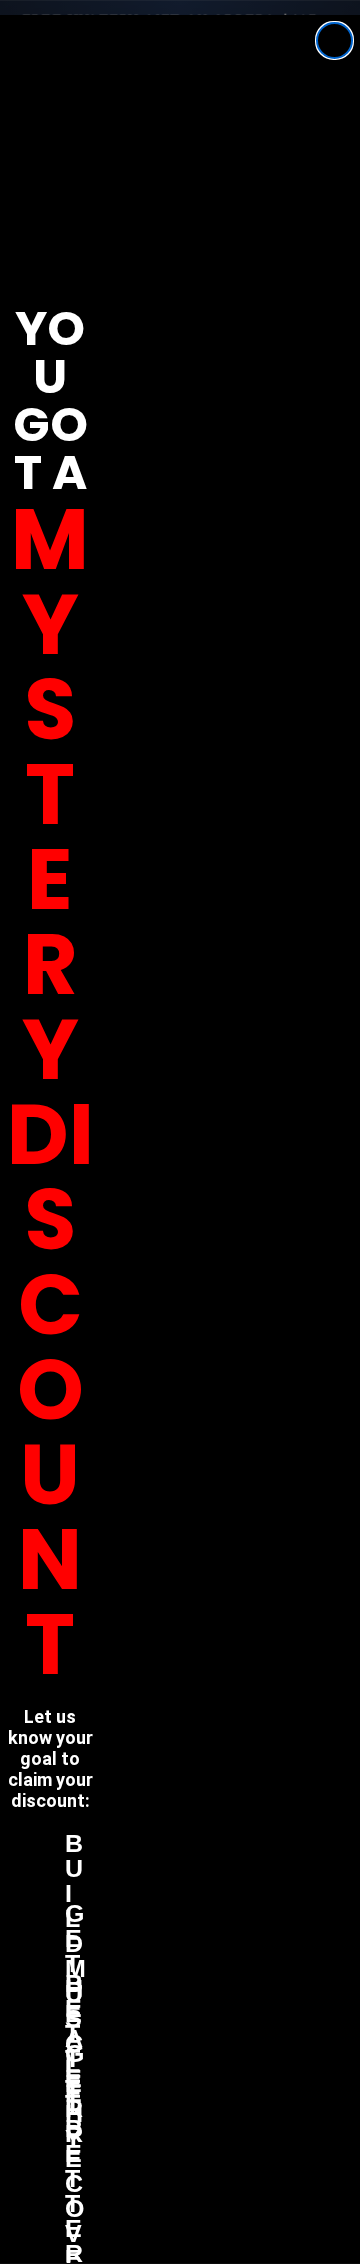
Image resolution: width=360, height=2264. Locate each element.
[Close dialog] (334, 40)
